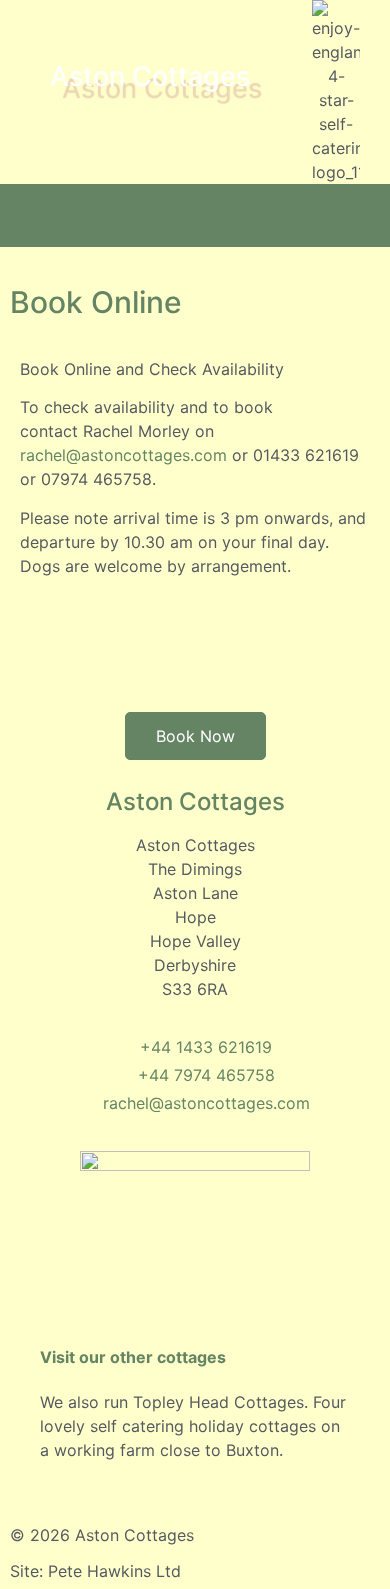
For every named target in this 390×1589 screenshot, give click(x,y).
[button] (195, 210)
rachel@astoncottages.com (123, 455)
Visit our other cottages (133, 1357)
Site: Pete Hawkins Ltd (95, 1571)
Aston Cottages (150, 76)
